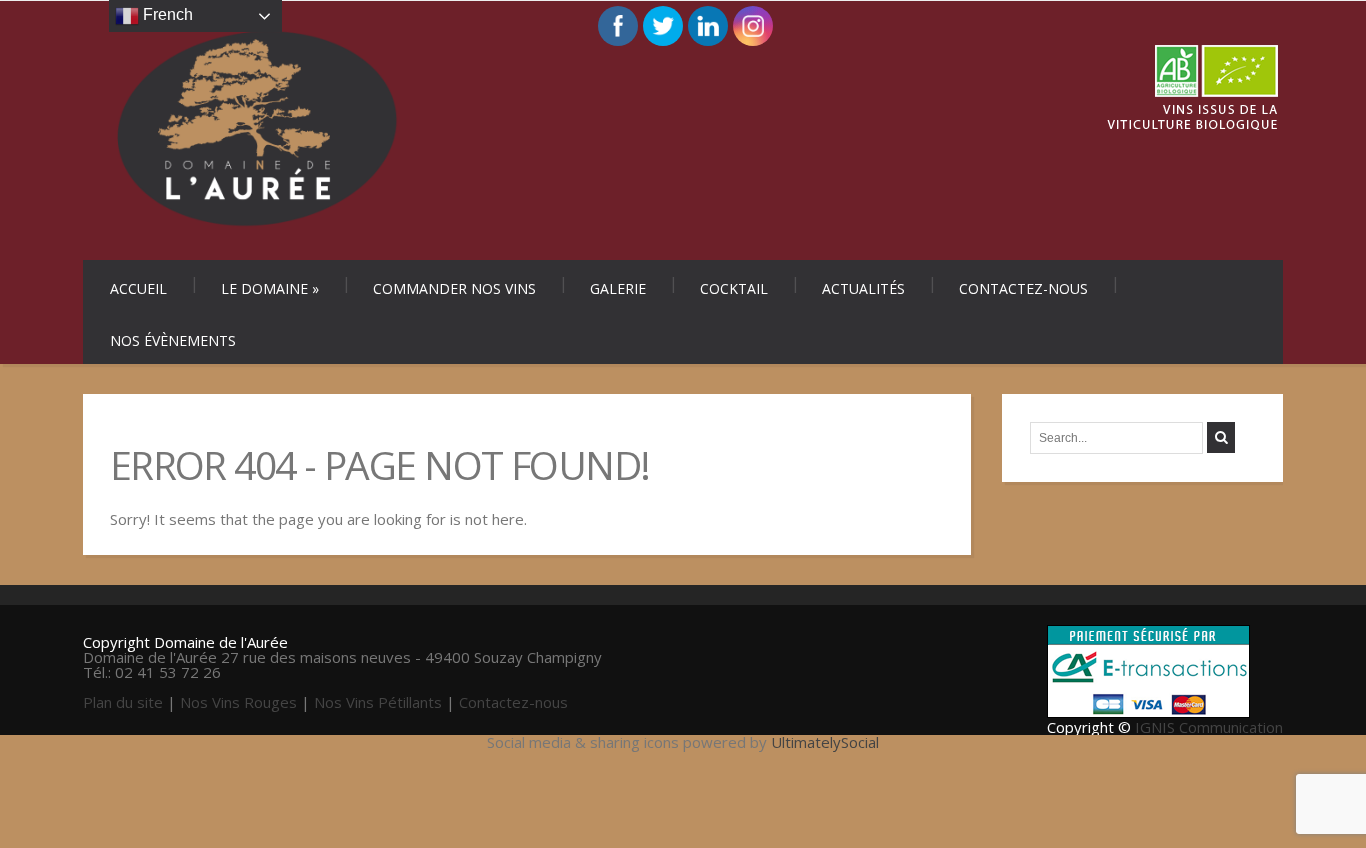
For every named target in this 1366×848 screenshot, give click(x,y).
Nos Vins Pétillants (378, 702)
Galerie (618, 288)
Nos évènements (173, 340)
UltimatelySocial (825, 742)
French (166, 14)
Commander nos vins (454, 288)
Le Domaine (270, 288)
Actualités (863, 288)
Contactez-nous (1023, 288)
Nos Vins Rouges (238, 702)
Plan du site (123, 702)
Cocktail (734, 288)
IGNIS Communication (1209, 727)
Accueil (138, 288)
